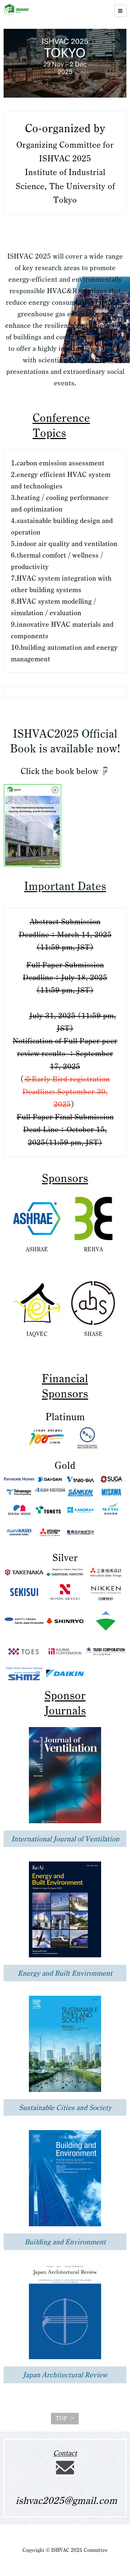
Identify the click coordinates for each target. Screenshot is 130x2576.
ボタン (33, 1262)
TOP (61, 2418)
